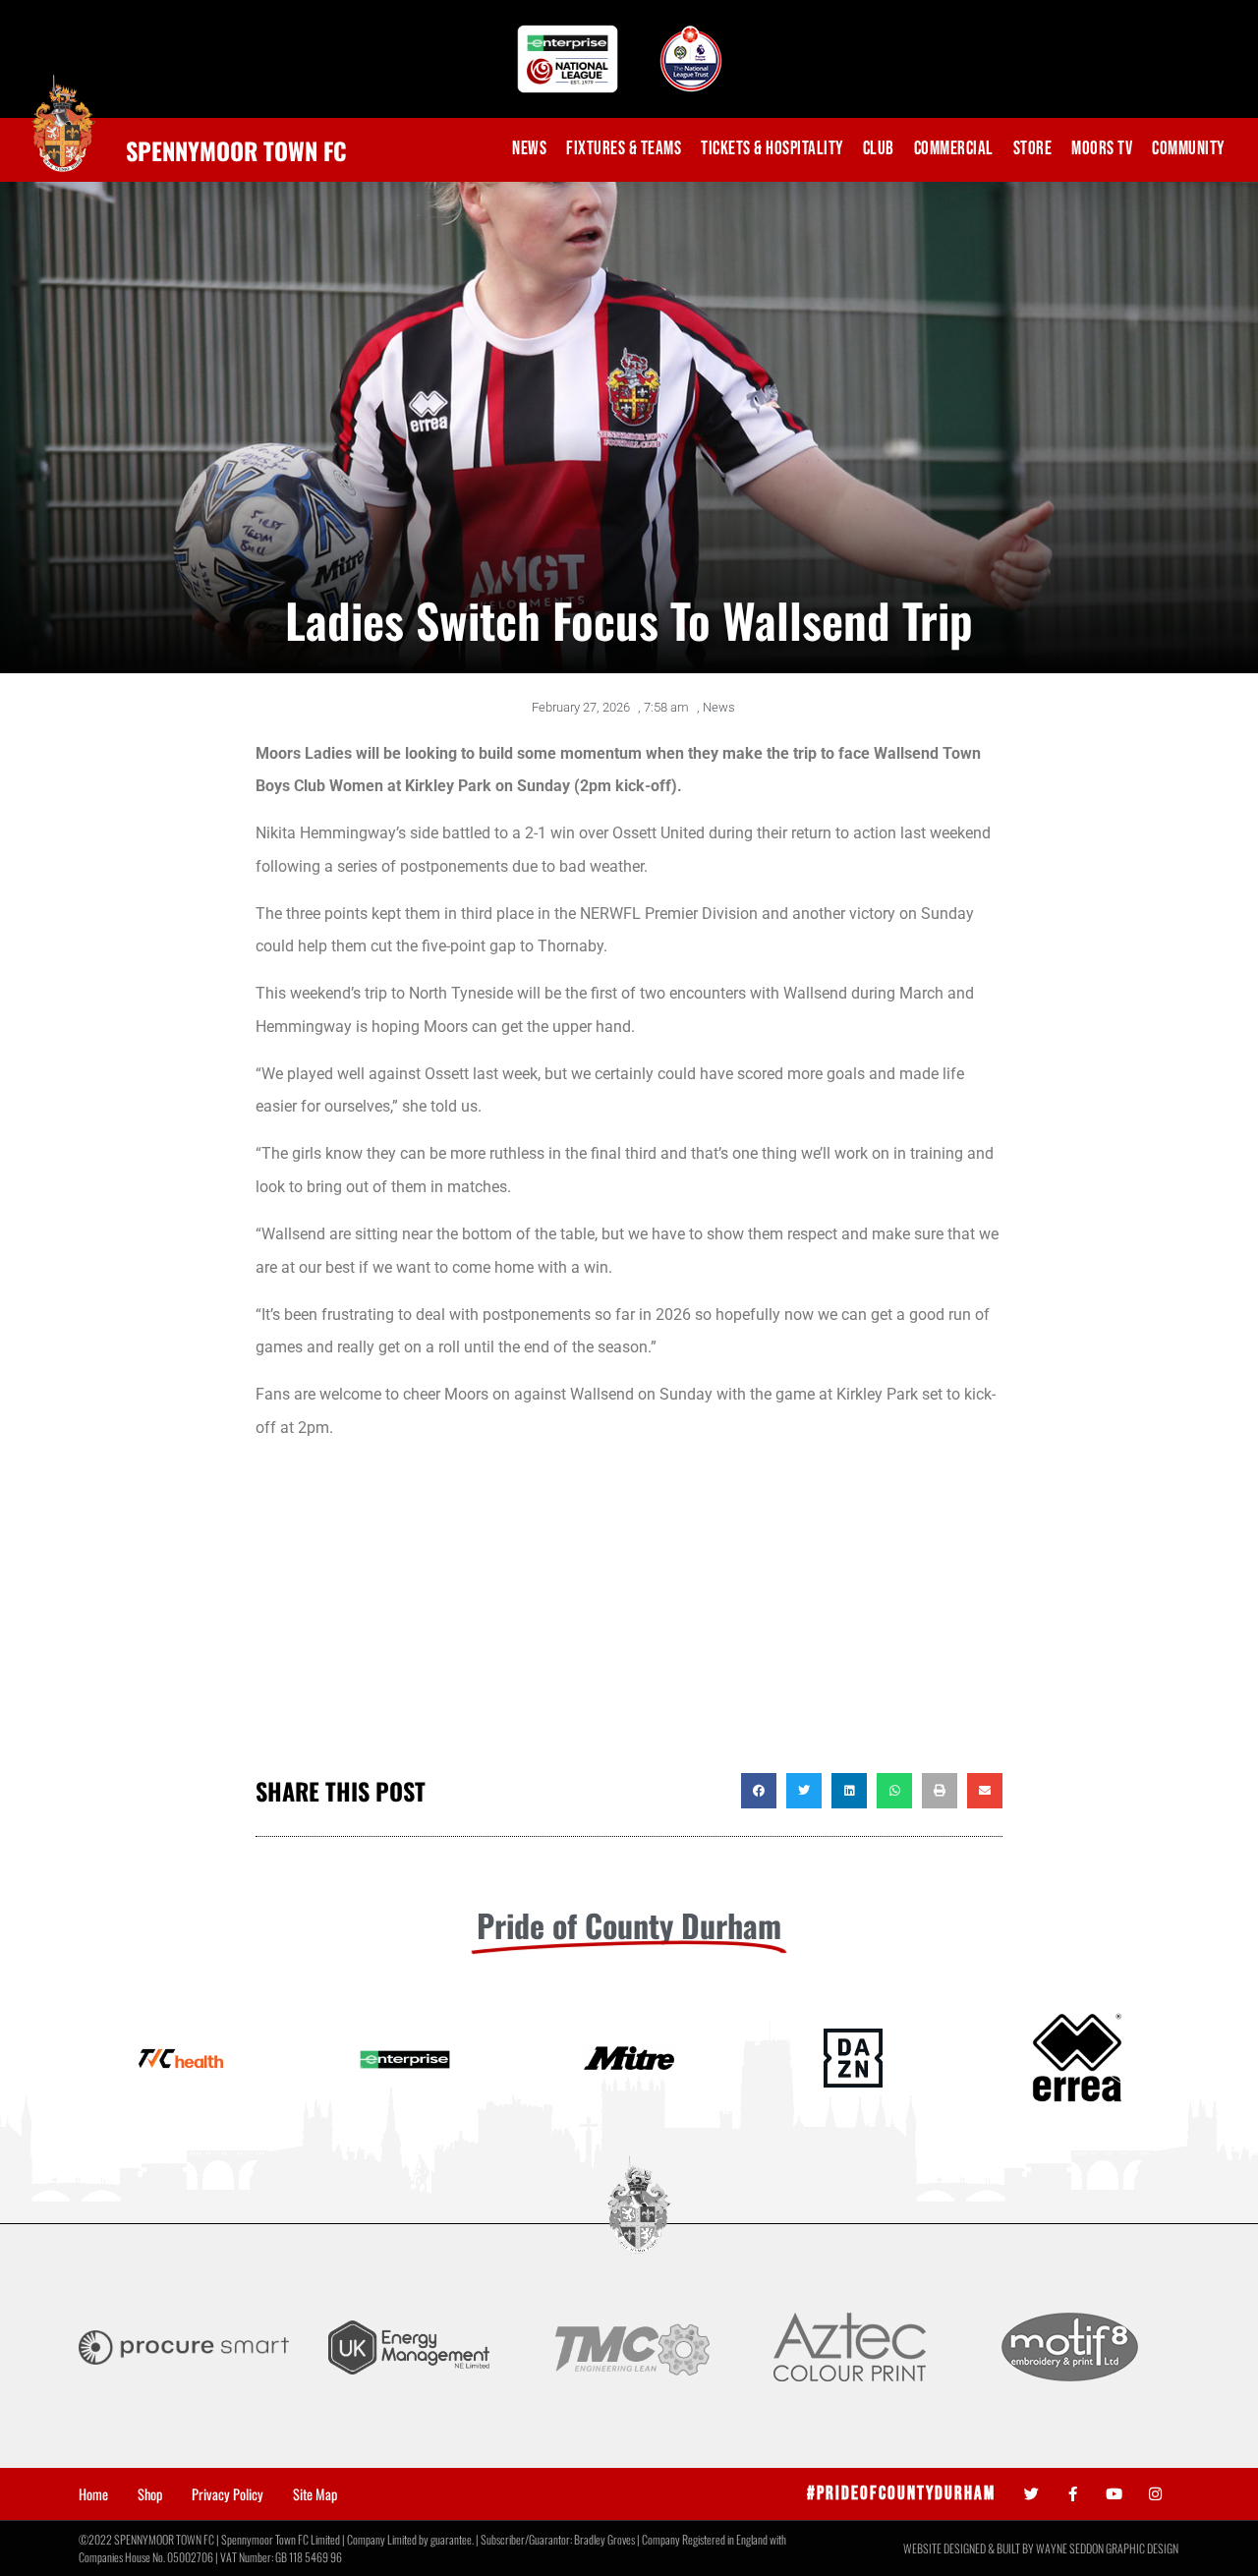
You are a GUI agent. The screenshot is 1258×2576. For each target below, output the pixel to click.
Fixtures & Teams (624, 149)
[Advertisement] (629, 1616)
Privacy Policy (228, 2494)
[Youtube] (1114, 2494)
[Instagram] (1155, 2494)
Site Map (315, 2494)
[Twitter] (1031, 2494)
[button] (759, 1791)
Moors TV (1102, 149)
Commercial (954, 149)
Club (879, 149)
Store (1033, 149)
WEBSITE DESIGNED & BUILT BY (970, 2548)
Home (93, 2494)
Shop (150, 2494)
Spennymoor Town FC (236, 150)
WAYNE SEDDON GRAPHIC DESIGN (1107, 2548)
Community (1188, 149)
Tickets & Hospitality (772, 149)
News (529, 149)
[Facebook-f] (1073, 2494)
